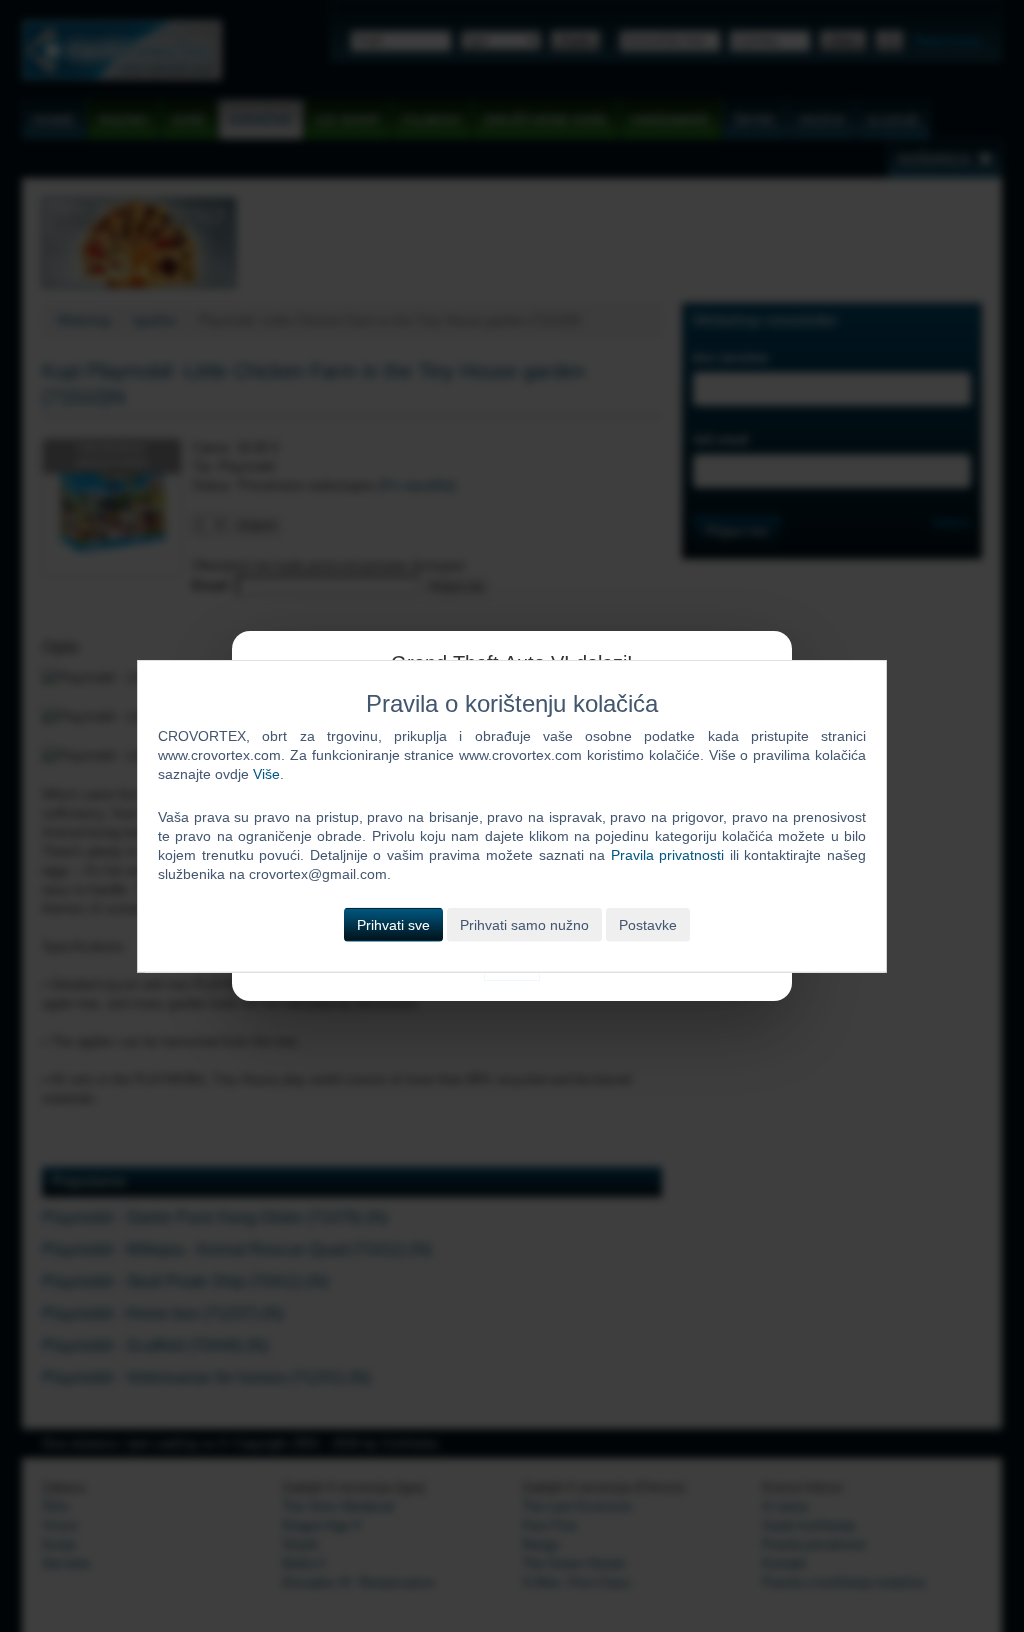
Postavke (648, 924)
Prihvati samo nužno (524, 924)
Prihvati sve (393, 924)
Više (266, 774)
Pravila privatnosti (668, 855)
